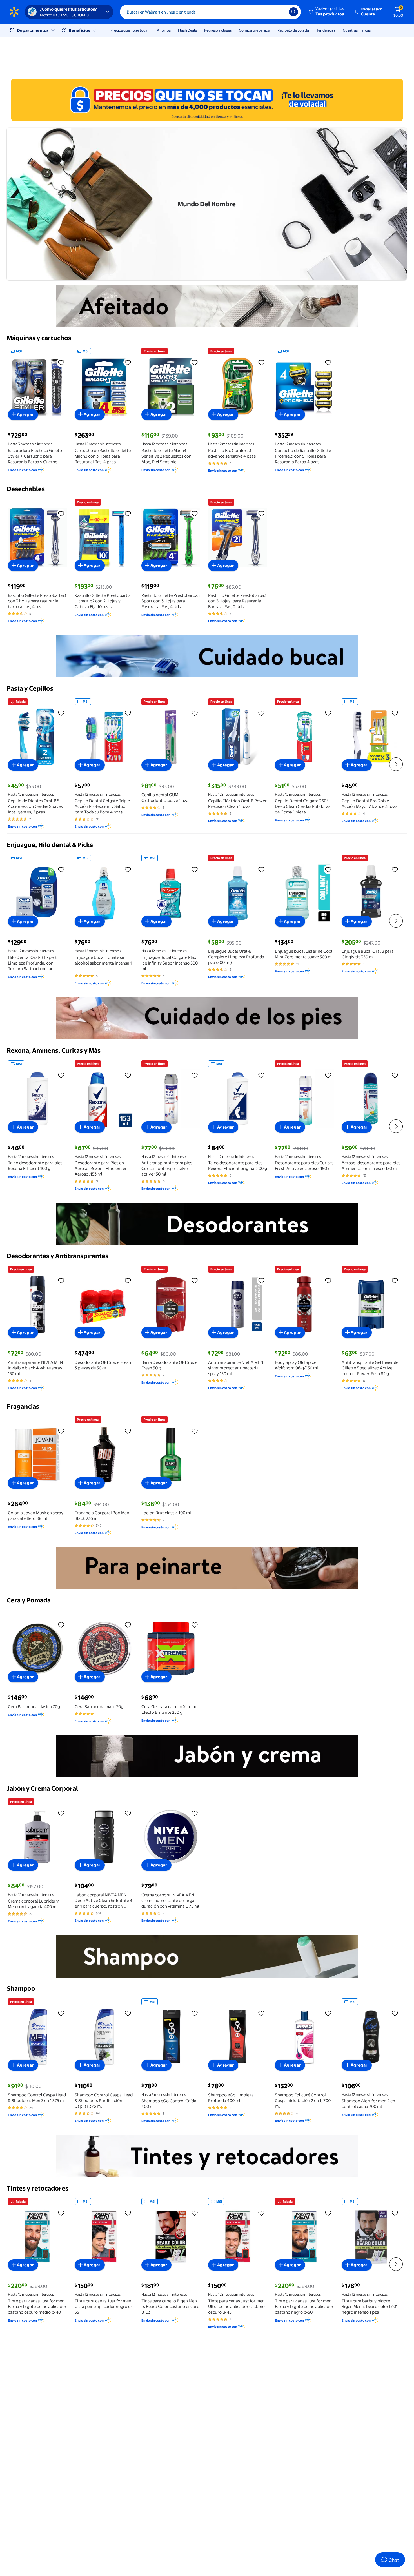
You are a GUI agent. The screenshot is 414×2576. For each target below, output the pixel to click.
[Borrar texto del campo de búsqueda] (281, 12)
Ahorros (164, 30)
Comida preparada (254, 30)
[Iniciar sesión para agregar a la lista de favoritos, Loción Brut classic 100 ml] (195, 1431)
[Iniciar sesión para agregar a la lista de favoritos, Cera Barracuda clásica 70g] (61, 1625)
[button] (327, 12)
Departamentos (33, 30)
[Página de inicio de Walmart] (14, 12)
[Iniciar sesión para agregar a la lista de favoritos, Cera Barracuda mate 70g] (128, 1625)
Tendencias (326, 30)
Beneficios (79, 30)
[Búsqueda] (293, 12)
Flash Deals (187, 30)
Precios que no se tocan (130, 30)
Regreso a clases (218, 30)
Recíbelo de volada (293, 30)
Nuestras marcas (357, 30)
